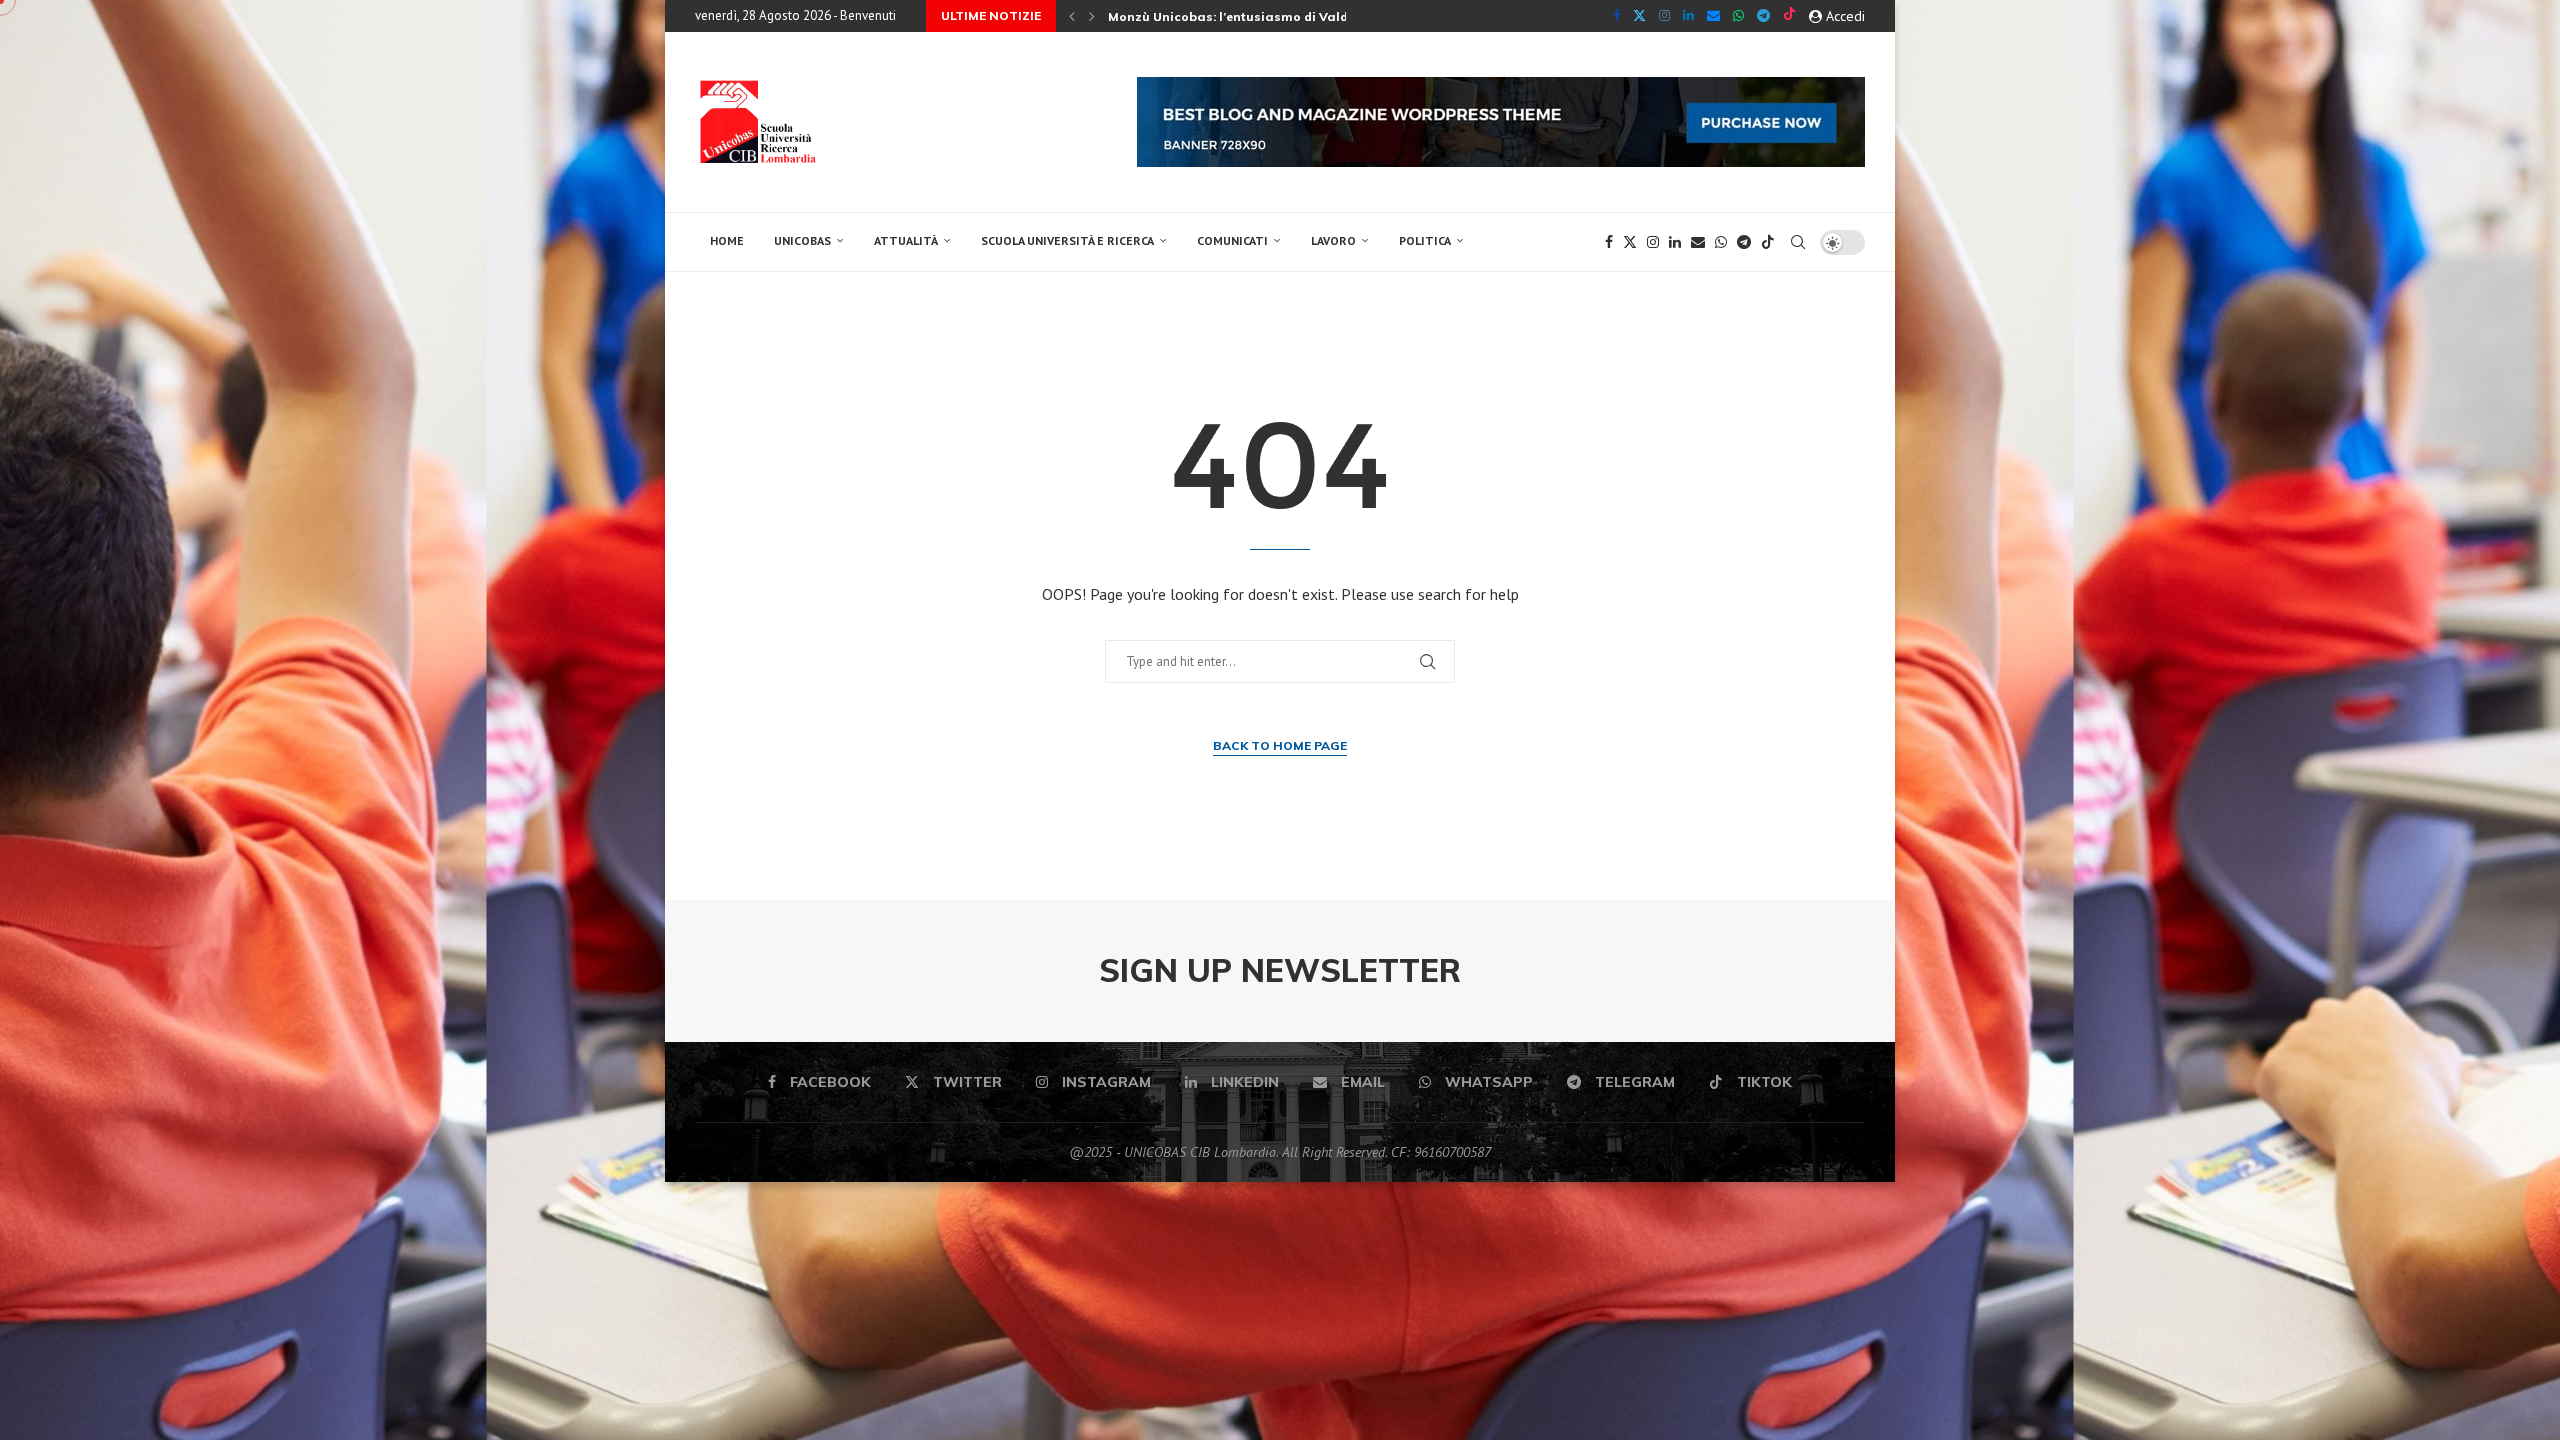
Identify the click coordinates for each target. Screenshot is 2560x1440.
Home (727, 240)
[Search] (1798, 242)
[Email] (1713, 16)
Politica (1425, 240)
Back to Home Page (1280, 745)
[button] (1072, 16)
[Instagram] (1664, 16)
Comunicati (1232, 240)
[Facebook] (1616, 16)
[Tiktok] (1789, 16)
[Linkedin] (1688, 16)
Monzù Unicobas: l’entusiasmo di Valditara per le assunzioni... (1304, 16)
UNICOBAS (802, 240)
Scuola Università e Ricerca (1067, 240)
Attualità (906, 240)
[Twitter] (1639, 16)
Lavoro (1333, 240)
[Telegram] (1763, 16)
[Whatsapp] (1738, 16)
